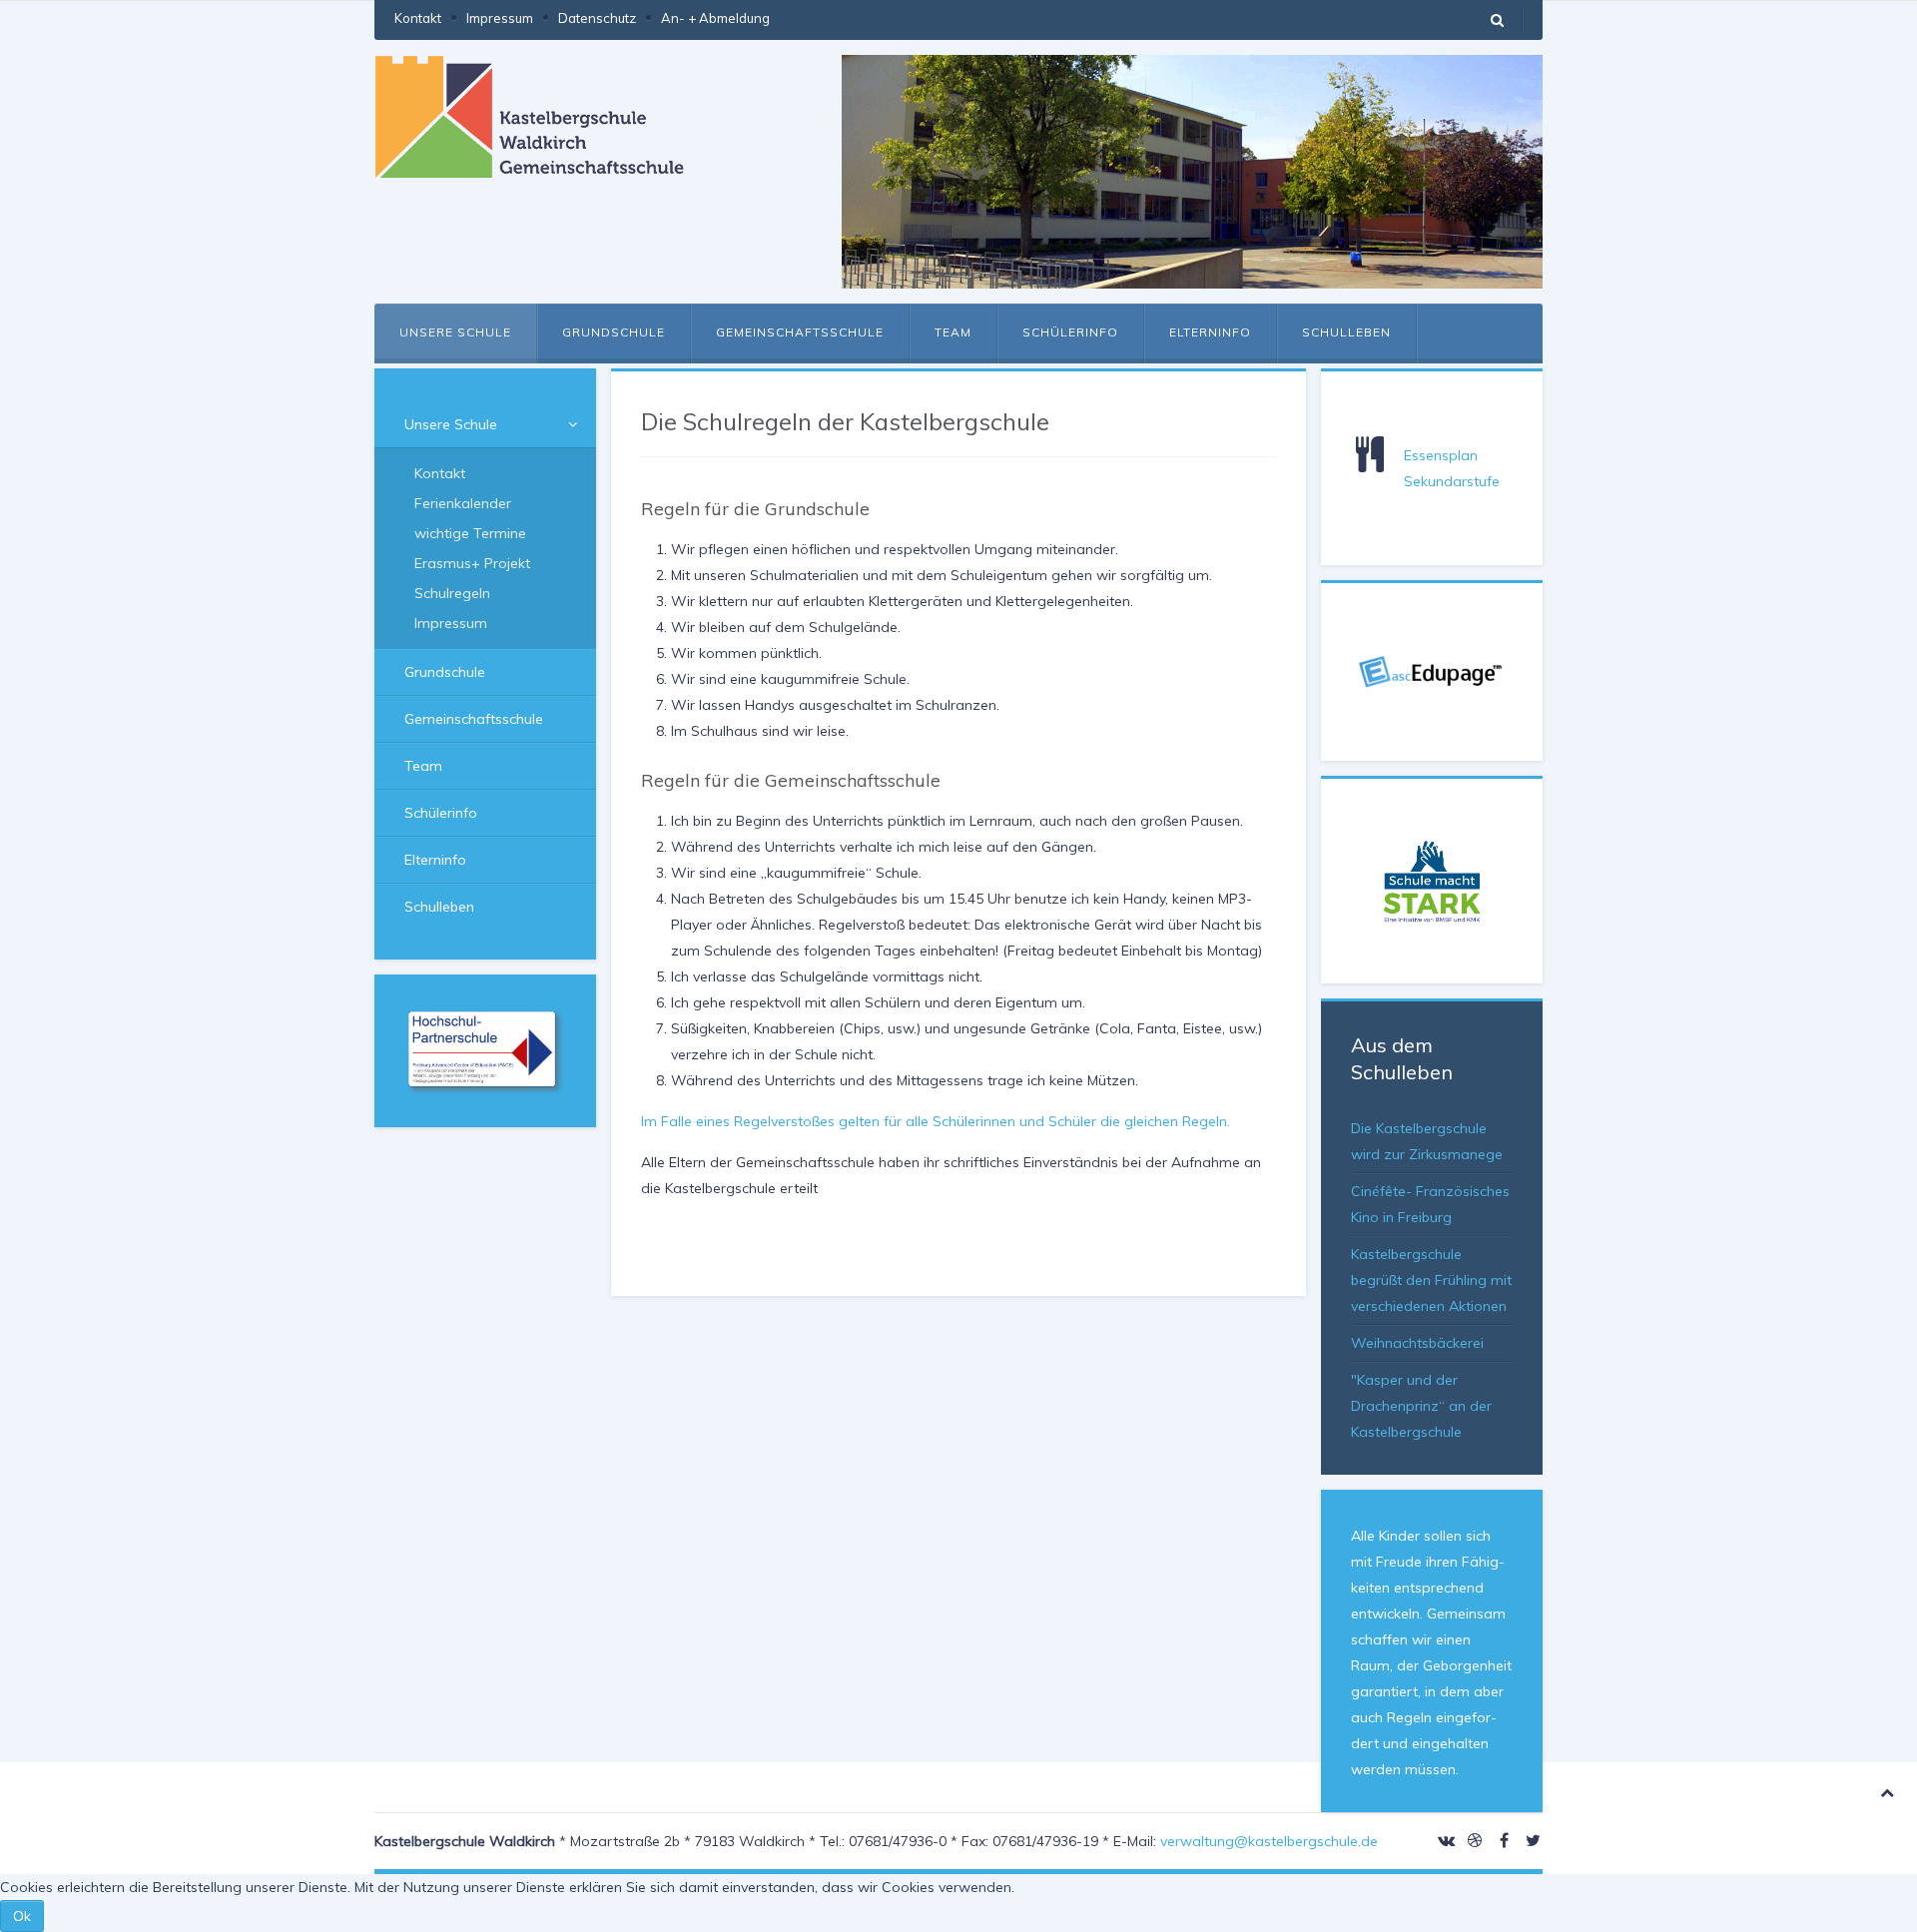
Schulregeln (452, 593)
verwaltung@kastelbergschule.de (1269, 1841)
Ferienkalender (463, 503)
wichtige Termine (470, 533)
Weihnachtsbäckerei (1417, 1343)
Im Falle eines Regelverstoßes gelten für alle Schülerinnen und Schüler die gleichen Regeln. (936, 1121)
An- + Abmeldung (715, 18)
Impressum (500, 18)
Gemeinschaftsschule (800, 332)
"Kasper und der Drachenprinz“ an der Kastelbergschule (1421, 1406)
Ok (22, 1916)
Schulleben (1346, 332)
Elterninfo (1210, 332)
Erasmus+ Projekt (472, 563)
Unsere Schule (455, 332)
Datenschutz (597, 18)
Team (953, 332)
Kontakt (418, 18)
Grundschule (614, 332)
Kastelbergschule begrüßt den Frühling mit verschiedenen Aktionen (1431, 1280)
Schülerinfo (1070, 332)
